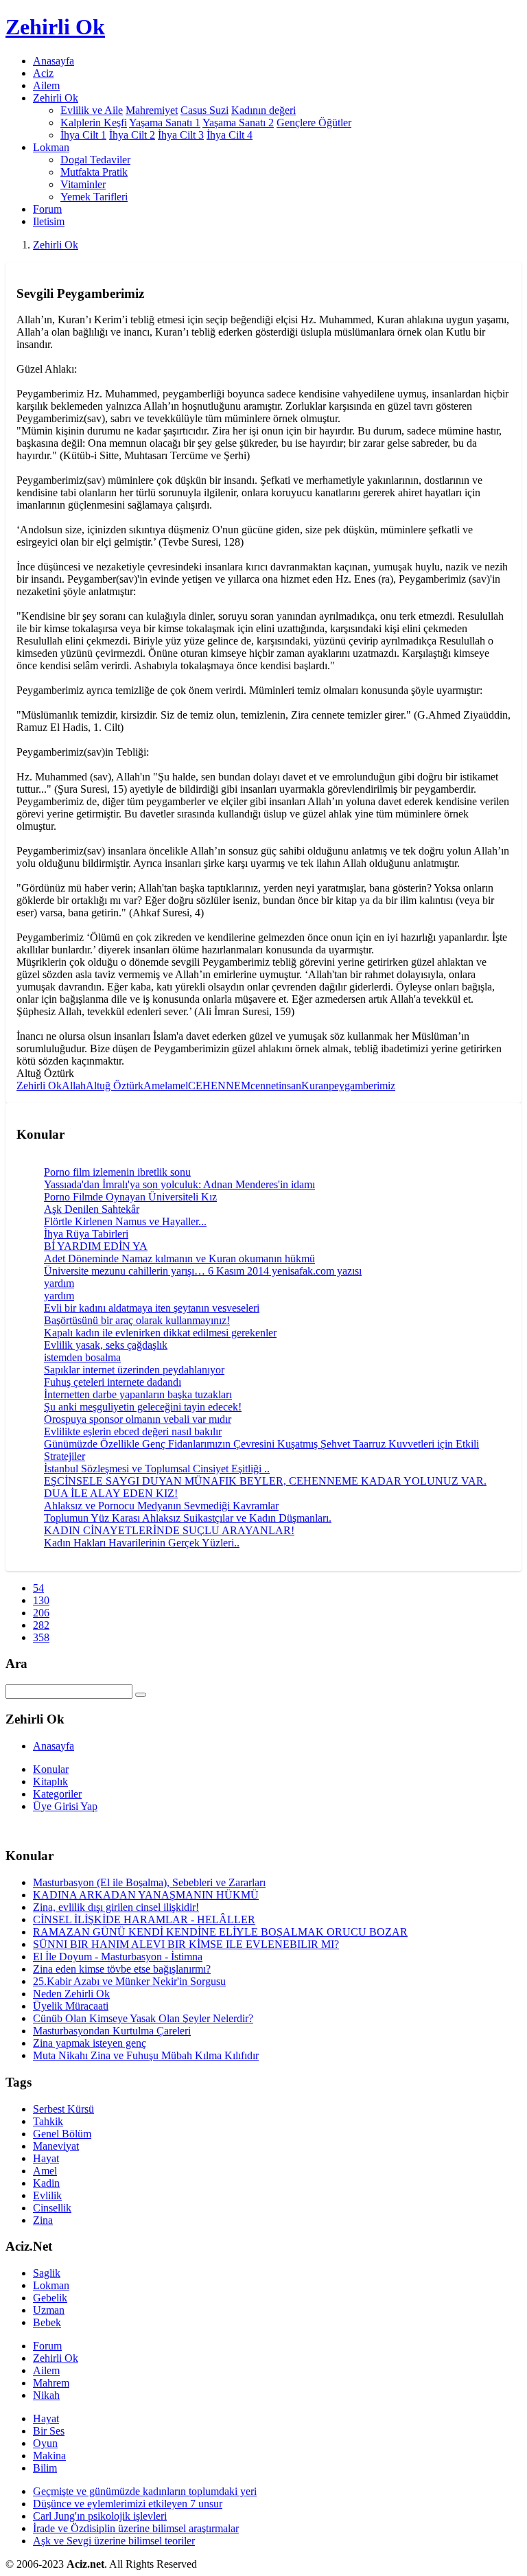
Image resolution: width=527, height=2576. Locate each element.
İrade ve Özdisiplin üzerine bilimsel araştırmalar (136, 2528)
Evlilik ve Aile (92, 110)
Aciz (43, 73)
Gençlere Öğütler (314, 123)
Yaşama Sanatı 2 (238, 123)
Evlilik (47, 2195)
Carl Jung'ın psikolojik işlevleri (100, 2516)
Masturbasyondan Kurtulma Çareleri (112, 2031)
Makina (49, 2456)
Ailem (46, 85)
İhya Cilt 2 (132, 135)
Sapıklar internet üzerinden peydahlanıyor (134, 1370)
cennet (265, 1086)
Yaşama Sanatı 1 (165, 123)
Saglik (47, 2273)
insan (290, 1086)
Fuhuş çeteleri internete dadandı (113, 1382)
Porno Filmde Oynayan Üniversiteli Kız (130, 1197)
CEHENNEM (219, 1086)
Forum (47, 209)
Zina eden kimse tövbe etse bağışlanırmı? (122, 1969)
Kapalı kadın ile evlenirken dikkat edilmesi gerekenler (160, 1333)
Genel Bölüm (62, 2134)
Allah (74, 1086)
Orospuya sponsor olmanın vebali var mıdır (138, 1419)
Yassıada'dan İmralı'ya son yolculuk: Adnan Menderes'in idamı (179, 1184)
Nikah (46, 2395)
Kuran (315, 1086)
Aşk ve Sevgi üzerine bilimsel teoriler (114, 2541)
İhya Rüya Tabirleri (86, 1234)
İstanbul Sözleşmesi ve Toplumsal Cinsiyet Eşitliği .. (157, 1469)
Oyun (45, 2443)
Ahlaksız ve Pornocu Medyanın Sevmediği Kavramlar (161, 1506)
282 (41, 1625)
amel (178, 1086)
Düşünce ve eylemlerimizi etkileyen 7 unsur (128, 2504)
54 (38, 1588)
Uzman (49, 2310)
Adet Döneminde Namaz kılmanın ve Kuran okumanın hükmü (179, 1258)
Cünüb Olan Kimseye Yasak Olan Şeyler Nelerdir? (143, 2018)
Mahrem (51, 2383)
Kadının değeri (263, 110)
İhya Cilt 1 (83, 135)
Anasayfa (54, 61)
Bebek (47, 2322)
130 (41, 1600)
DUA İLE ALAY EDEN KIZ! (111, 1493)
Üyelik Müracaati (71, 2006)
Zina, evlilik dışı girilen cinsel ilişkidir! (116, 1907)
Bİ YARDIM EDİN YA (96, 1246)
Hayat (46, 2158)
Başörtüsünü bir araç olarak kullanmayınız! (137, 1320)
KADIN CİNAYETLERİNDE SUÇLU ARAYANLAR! (169, 1530)
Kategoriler (57, 1794)
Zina (43, 2220)
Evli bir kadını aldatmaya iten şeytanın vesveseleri (152, 1308)
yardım (59, 1283)
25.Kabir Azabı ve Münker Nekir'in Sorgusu (129, 1981)
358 (41, 1637)
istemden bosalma (82, 1357)
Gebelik (50, 2298)
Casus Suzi (204, 110)
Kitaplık (50, 1782)
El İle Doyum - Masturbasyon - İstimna (118, 1957)
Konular (51, 1769)
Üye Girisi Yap (65, 1806)
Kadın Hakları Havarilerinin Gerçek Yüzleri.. (142, 1543)
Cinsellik (52, 2208)
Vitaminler (83, 184)
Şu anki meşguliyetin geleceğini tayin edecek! (143, 1407)
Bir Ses (49, 2431)
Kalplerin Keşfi (94, 123)
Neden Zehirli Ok (71, 1994)
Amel (155, 1086)
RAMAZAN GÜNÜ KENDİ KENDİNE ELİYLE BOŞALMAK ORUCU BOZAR (220, 1932)
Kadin (46, 2183)
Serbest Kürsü (63, 2109)
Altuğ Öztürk (115, 1086)
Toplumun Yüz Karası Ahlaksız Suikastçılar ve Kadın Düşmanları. (188, 1518)
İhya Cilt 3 (181, 135)
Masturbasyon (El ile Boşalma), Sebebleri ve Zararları (149, 1882)
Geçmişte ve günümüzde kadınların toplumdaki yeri (145, 2491)
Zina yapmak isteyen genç (90, 2043)
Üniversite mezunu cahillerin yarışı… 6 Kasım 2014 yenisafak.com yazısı (203, 1271)
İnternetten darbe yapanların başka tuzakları (138, 1394)
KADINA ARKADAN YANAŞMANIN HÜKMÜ (146, 1895)
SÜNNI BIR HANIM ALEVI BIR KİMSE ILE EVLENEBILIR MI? (186, 1944)
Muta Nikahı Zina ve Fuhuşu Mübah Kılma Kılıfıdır (146, 2055)
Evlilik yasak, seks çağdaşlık (106, 1345)
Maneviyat (56, 2146)
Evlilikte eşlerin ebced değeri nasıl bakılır (133, 1431)
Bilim (45, 2468)
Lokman (51, 2285)
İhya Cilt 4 (230, 135)
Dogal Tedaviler (95, 160)
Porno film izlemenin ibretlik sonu (117, 1172)
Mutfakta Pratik (94, 172)
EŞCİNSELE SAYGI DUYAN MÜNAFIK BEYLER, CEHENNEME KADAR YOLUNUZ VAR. (265, 1481)
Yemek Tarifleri (94, 197)
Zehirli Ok (56, 245)
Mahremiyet (152, 110)
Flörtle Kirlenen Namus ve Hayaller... (125, 1221)
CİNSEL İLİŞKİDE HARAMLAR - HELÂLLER (144, 1919)
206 (41, 1613)
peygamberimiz (362, 1086)
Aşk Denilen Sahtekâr (92, 1209)
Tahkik (48, 2121)
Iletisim (49, 221)
